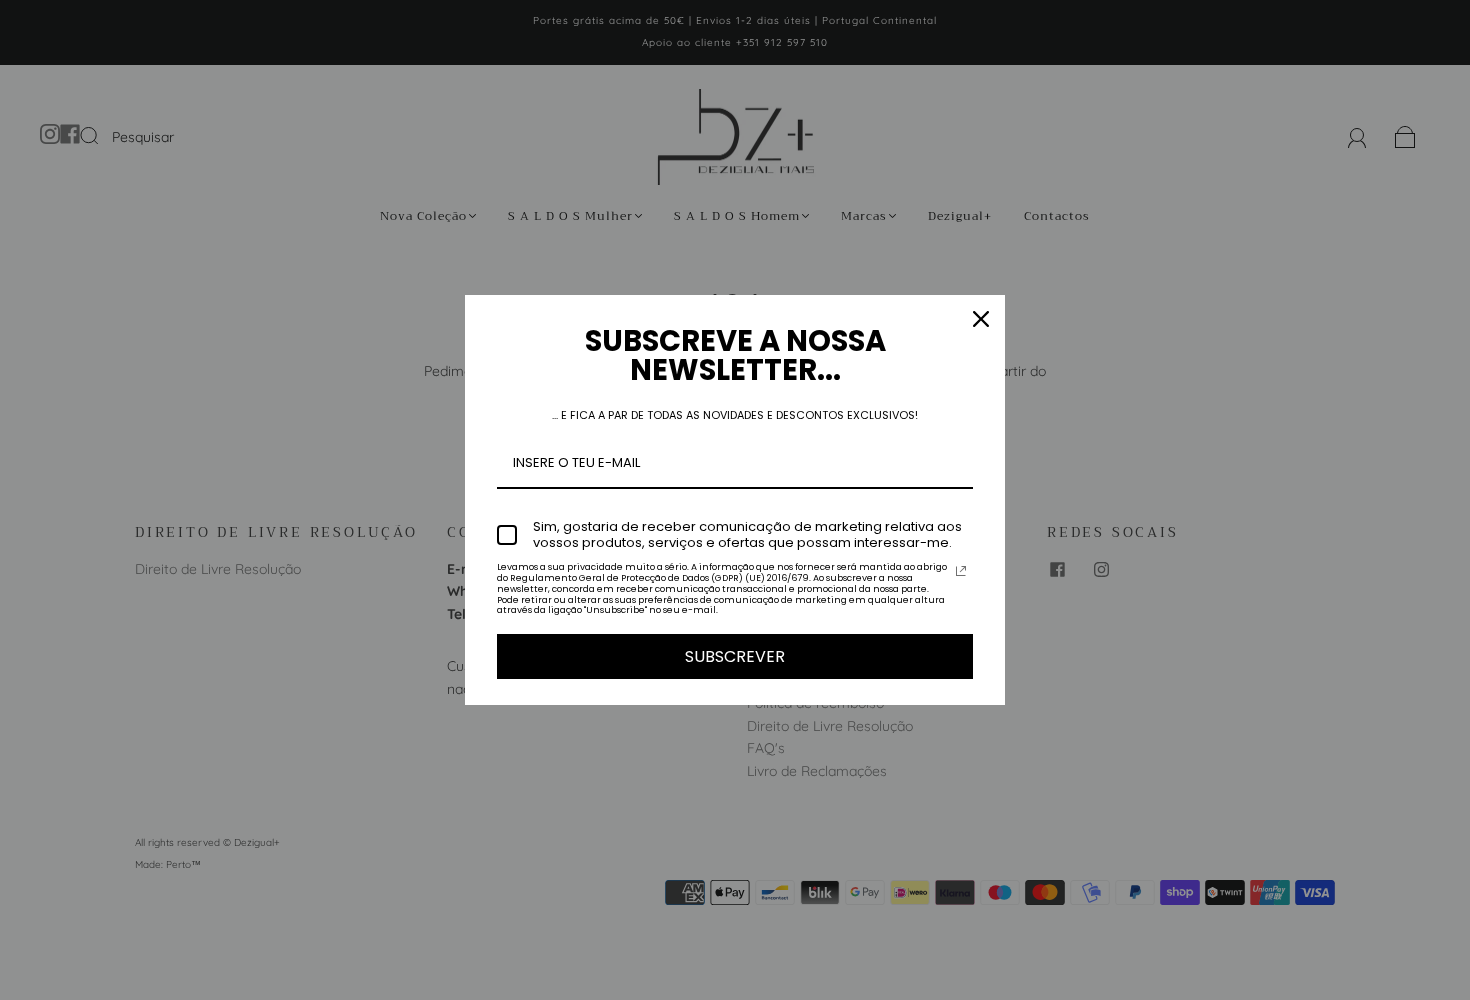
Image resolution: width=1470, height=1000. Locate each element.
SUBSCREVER (735, 656)
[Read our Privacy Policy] (961, 571)
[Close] (981, 319)
